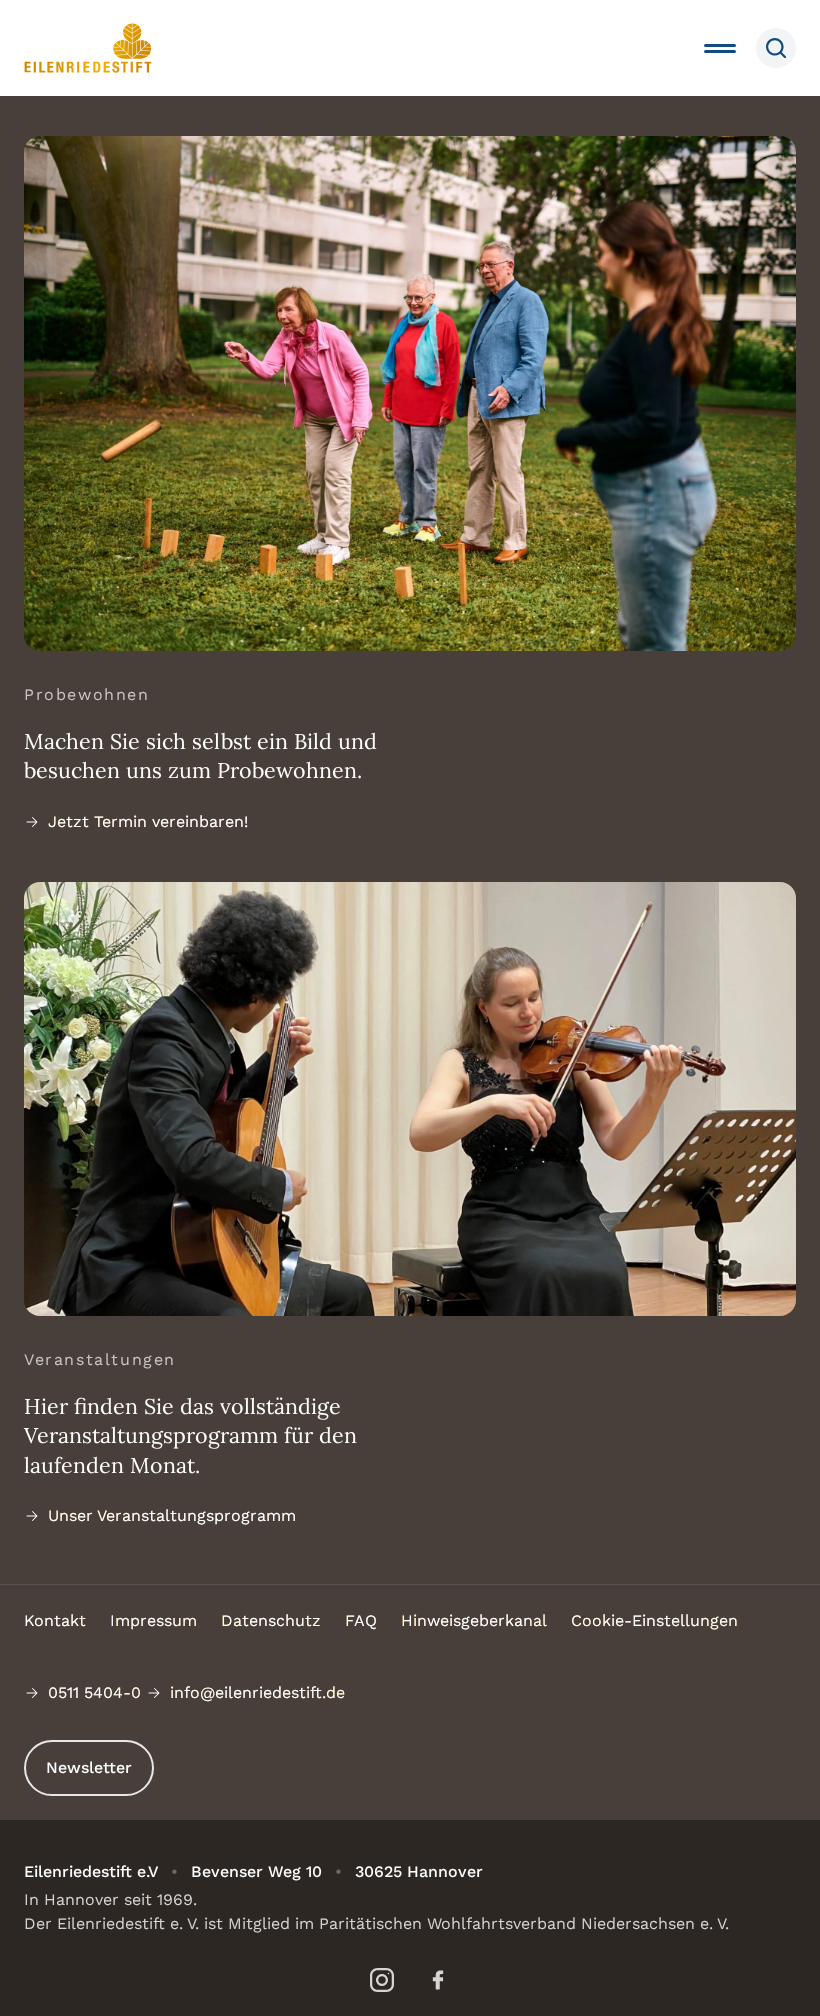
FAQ (361, 1620)
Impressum (153, 1620)
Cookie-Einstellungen (654, 1620)
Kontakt (55, 1620)
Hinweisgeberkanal (474, 1620)
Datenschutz (271, 1620)
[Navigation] (720, 48)
